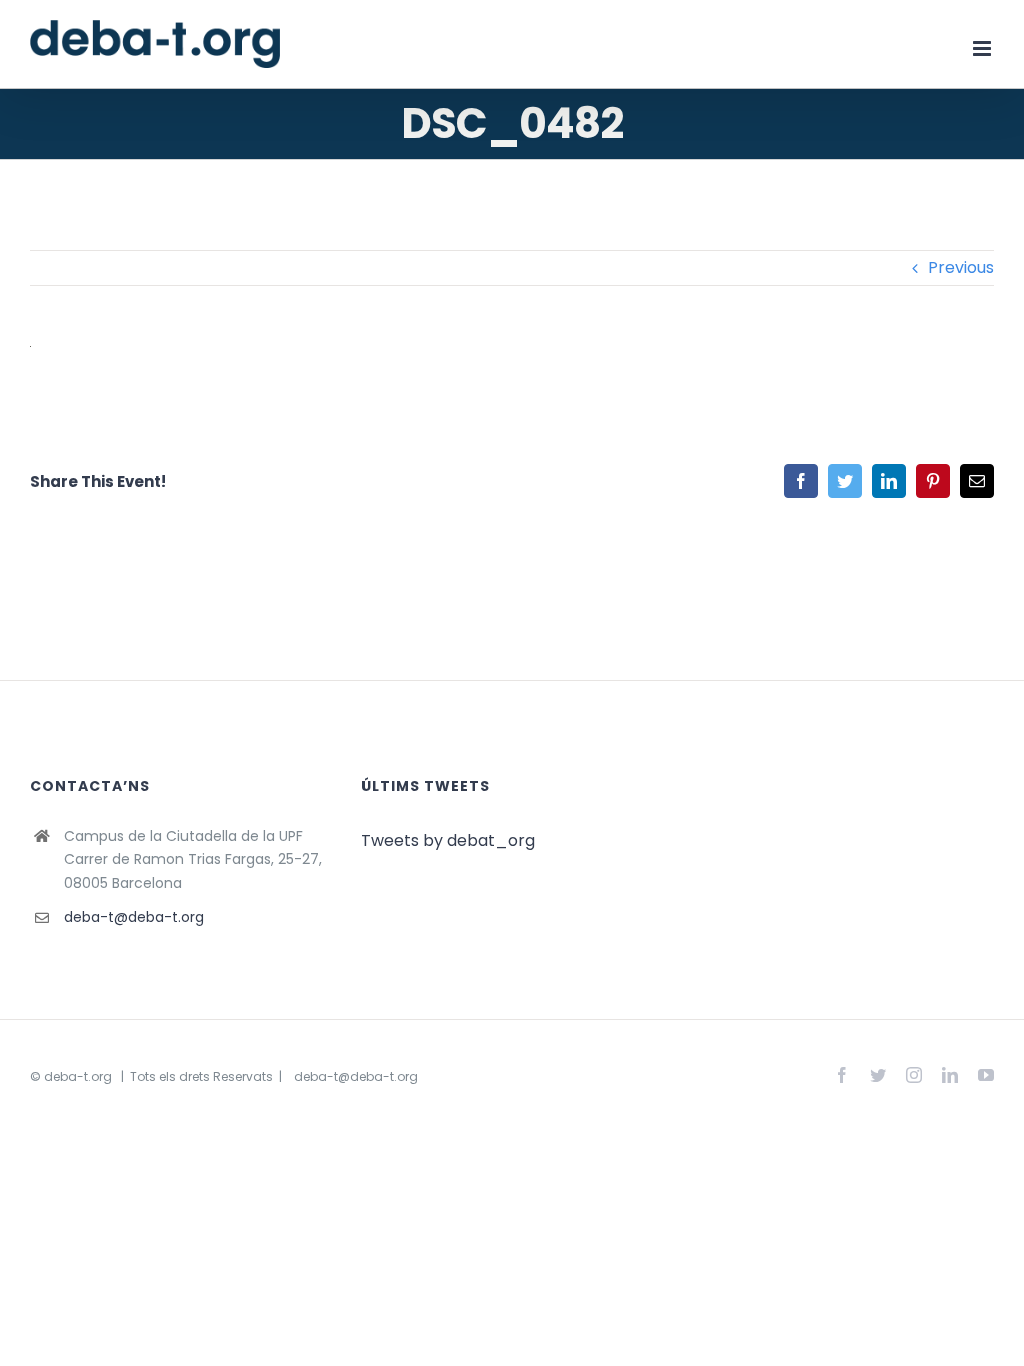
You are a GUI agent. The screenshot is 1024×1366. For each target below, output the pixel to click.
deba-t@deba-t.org (134, 917)
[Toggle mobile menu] (983, 48)
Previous (961, 267)
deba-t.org (78, 1076)
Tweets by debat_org (448, 840)
